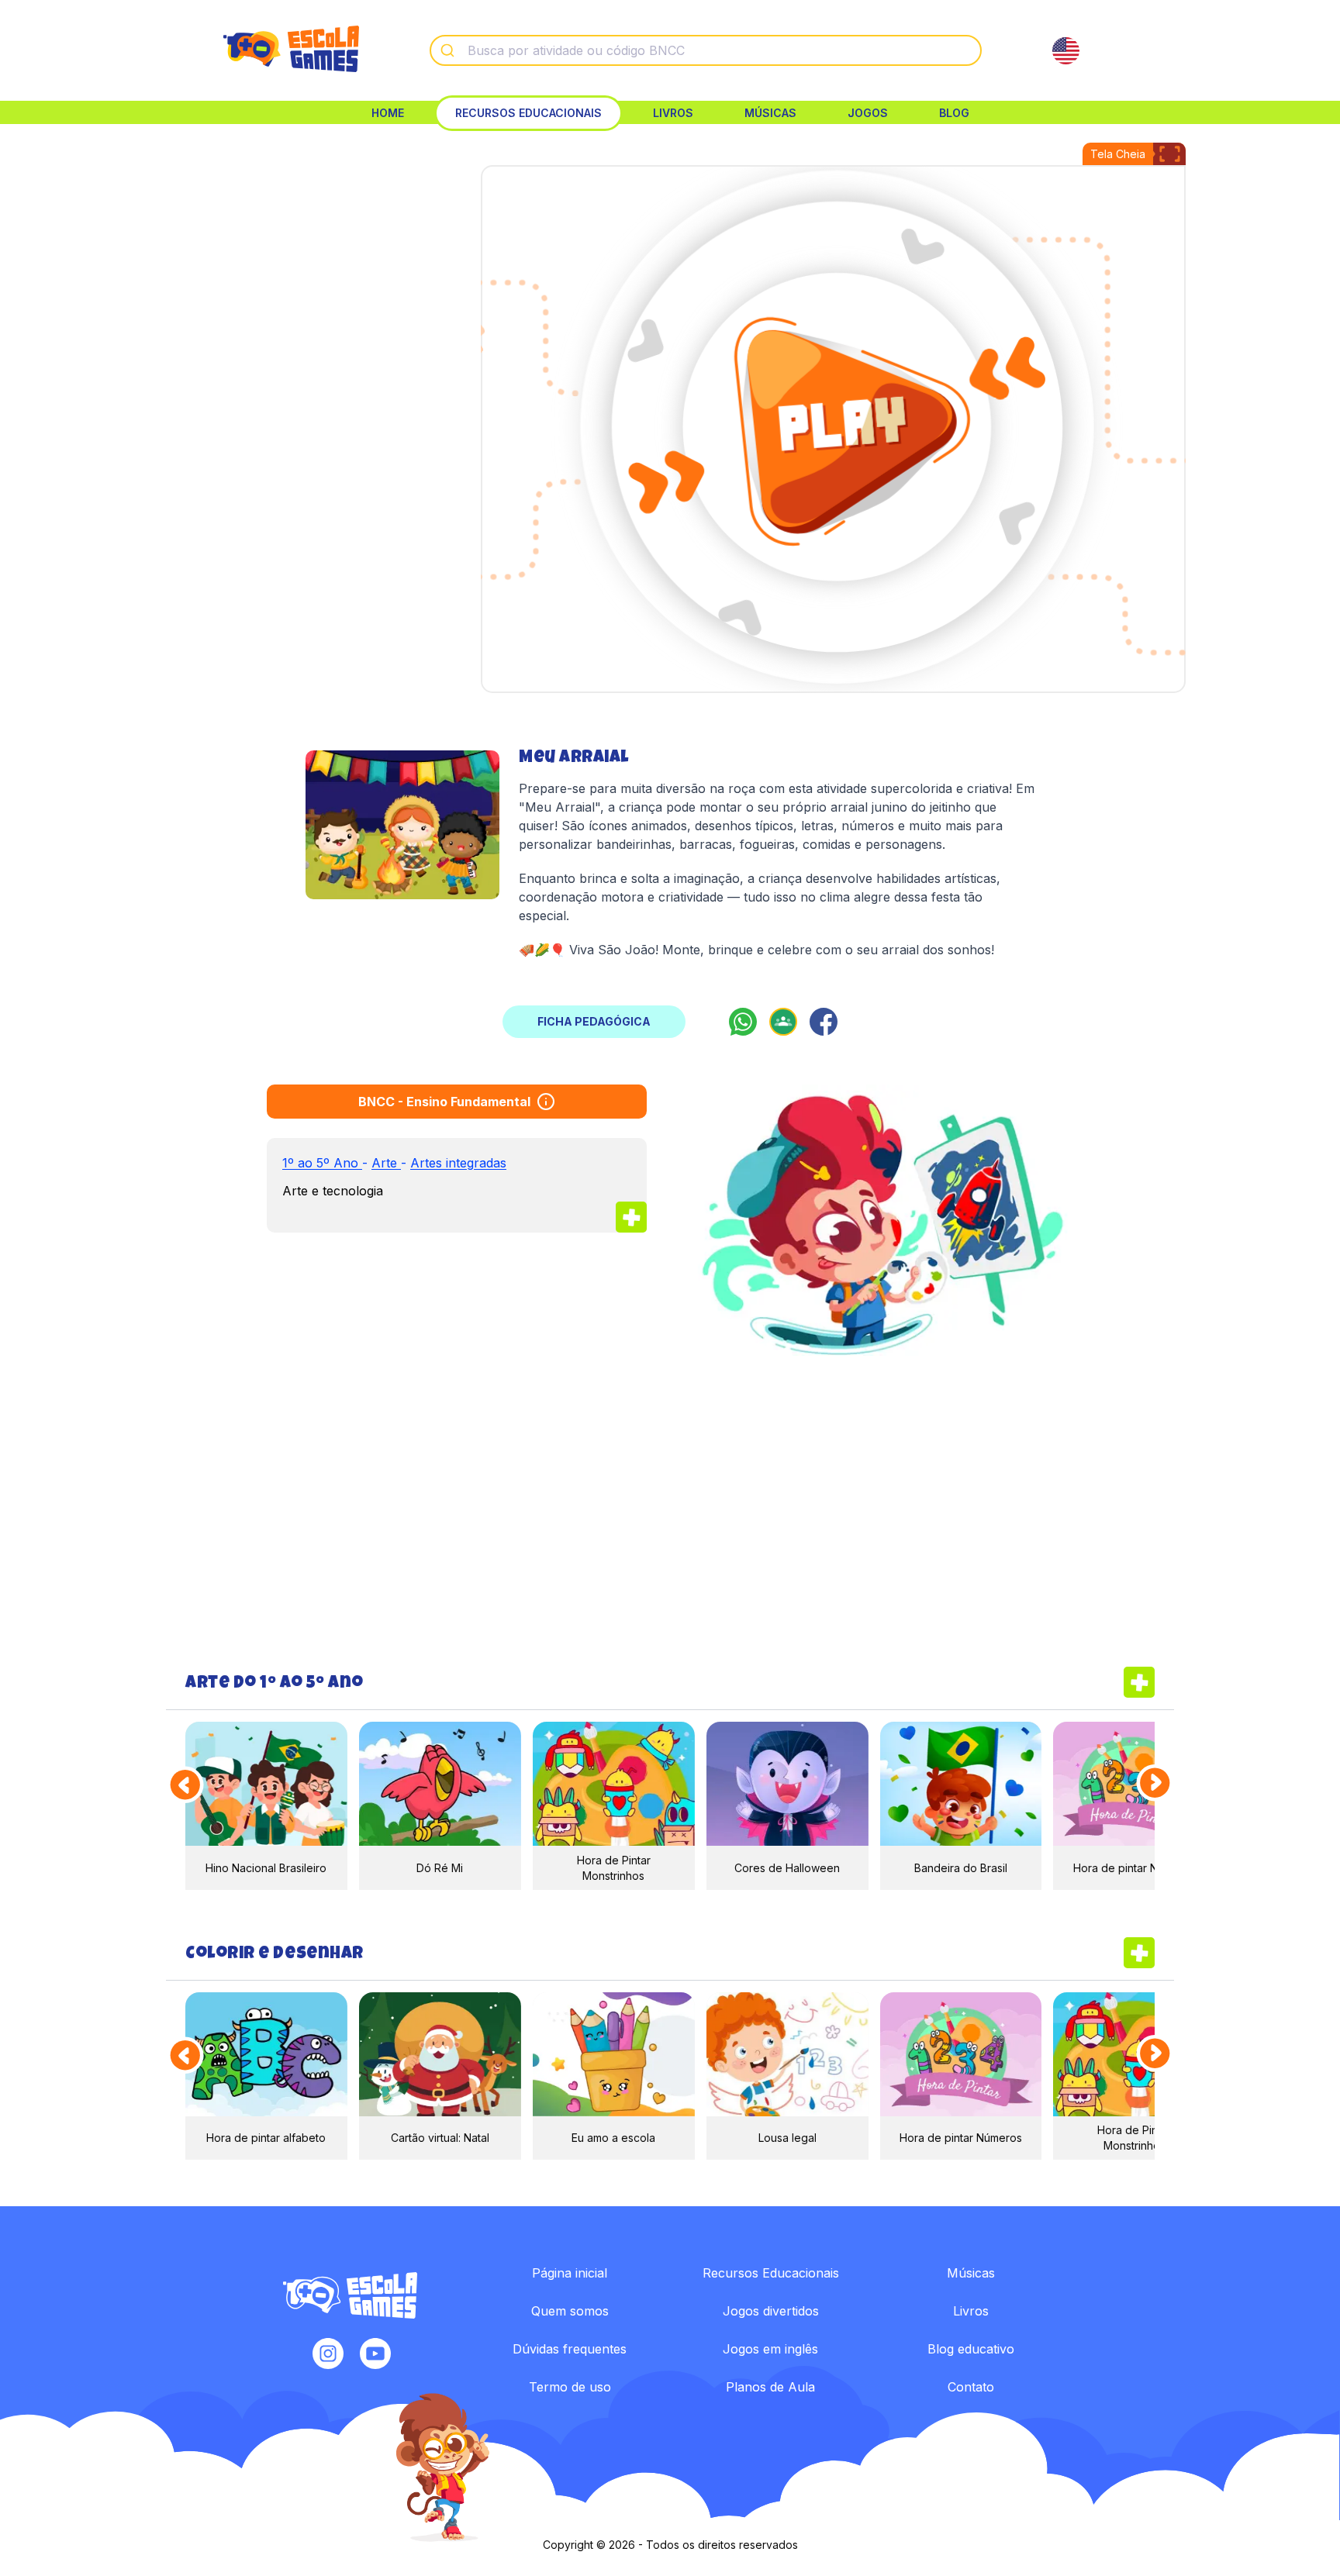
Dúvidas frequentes (570, 2349)
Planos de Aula (770, 2387)
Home (388, 113)
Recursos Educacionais (528, 113)
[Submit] (449, 50)
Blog (954, 113)
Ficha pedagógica (594, 1021)
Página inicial (570, 2273)
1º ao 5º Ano (322, 1163)
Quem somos (570, 2311)
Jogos (868, 113)
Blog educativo (971, 2349)
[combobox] (706, 50)
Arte (386, 1163)
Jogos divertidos (771, 2311)
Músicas (770, 113)
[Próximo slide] (1156, 1784)
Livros (673, 113)
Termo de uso (570, 2387)
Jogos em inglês (770, 2349)
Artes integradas (458, 1163)
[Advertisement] (285, 279)
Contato (971, 2387)
